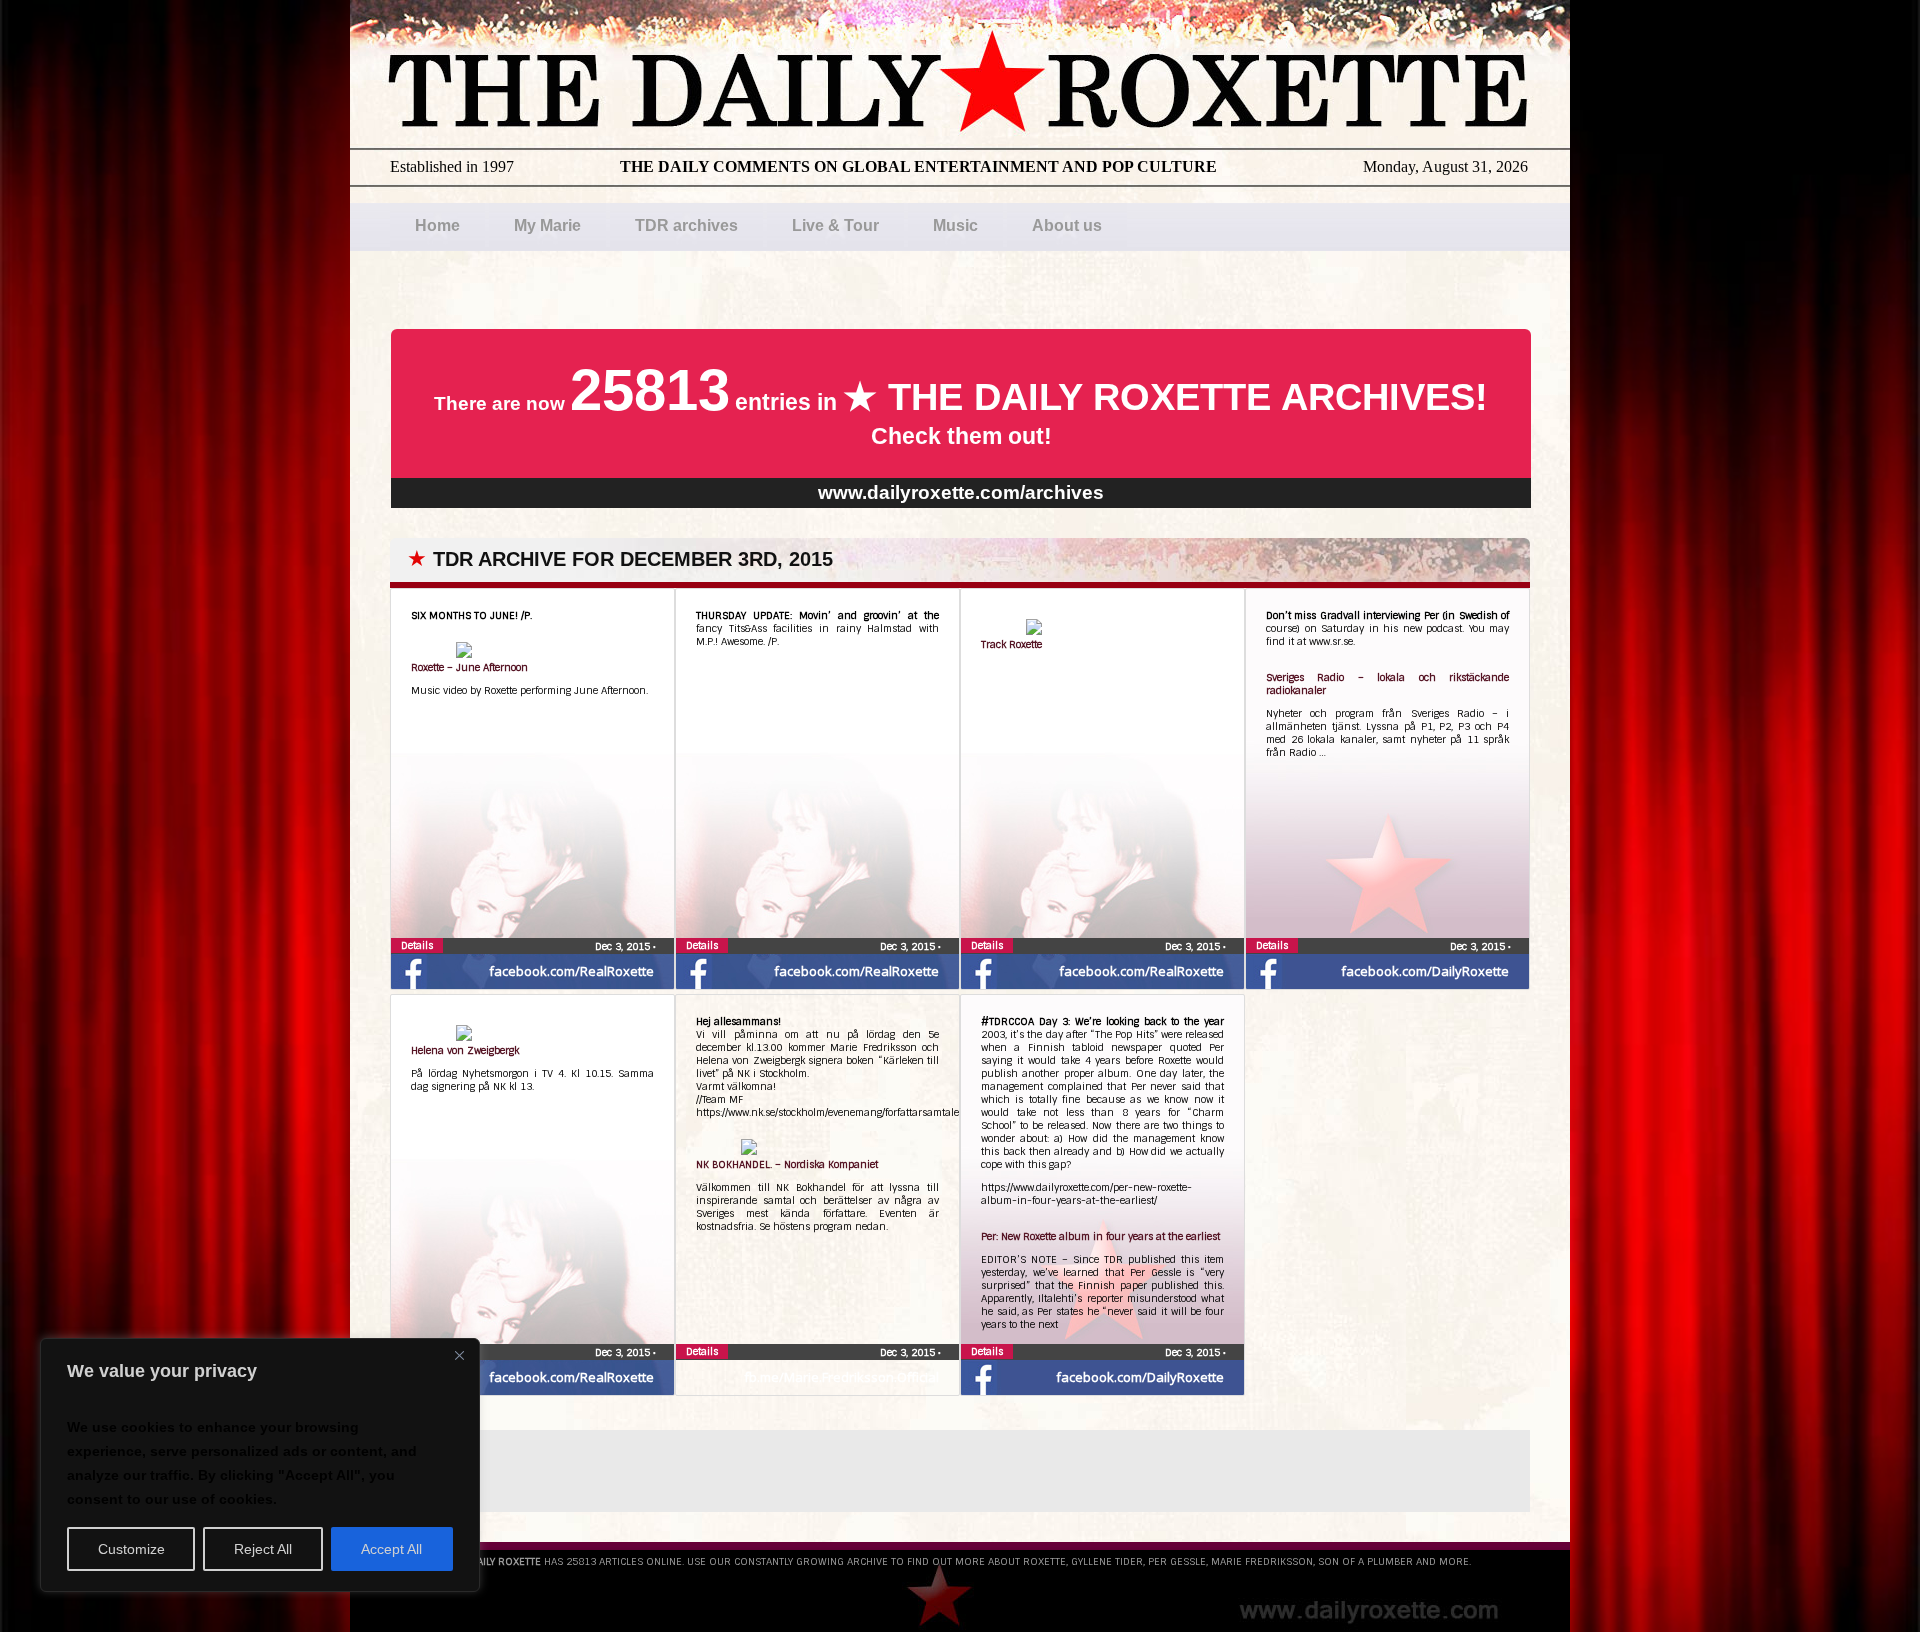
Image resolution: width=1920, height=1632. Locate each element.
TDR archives (686, 225)
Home (437, 225)
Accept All (391, 1549)
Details (417, 945)
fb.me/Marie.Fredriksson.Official (841, 1377)
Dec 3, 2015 (624, 946)
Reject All (263, 1549)
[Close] (459, 1355)
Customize (131, 1549)
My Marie (547, 225)
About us (1067, 225)
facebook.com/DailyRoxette (1425, 971)
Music (955, 225)
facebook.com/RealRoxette (571, 971)
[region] (260, 1465)
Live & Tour (835, 225)
